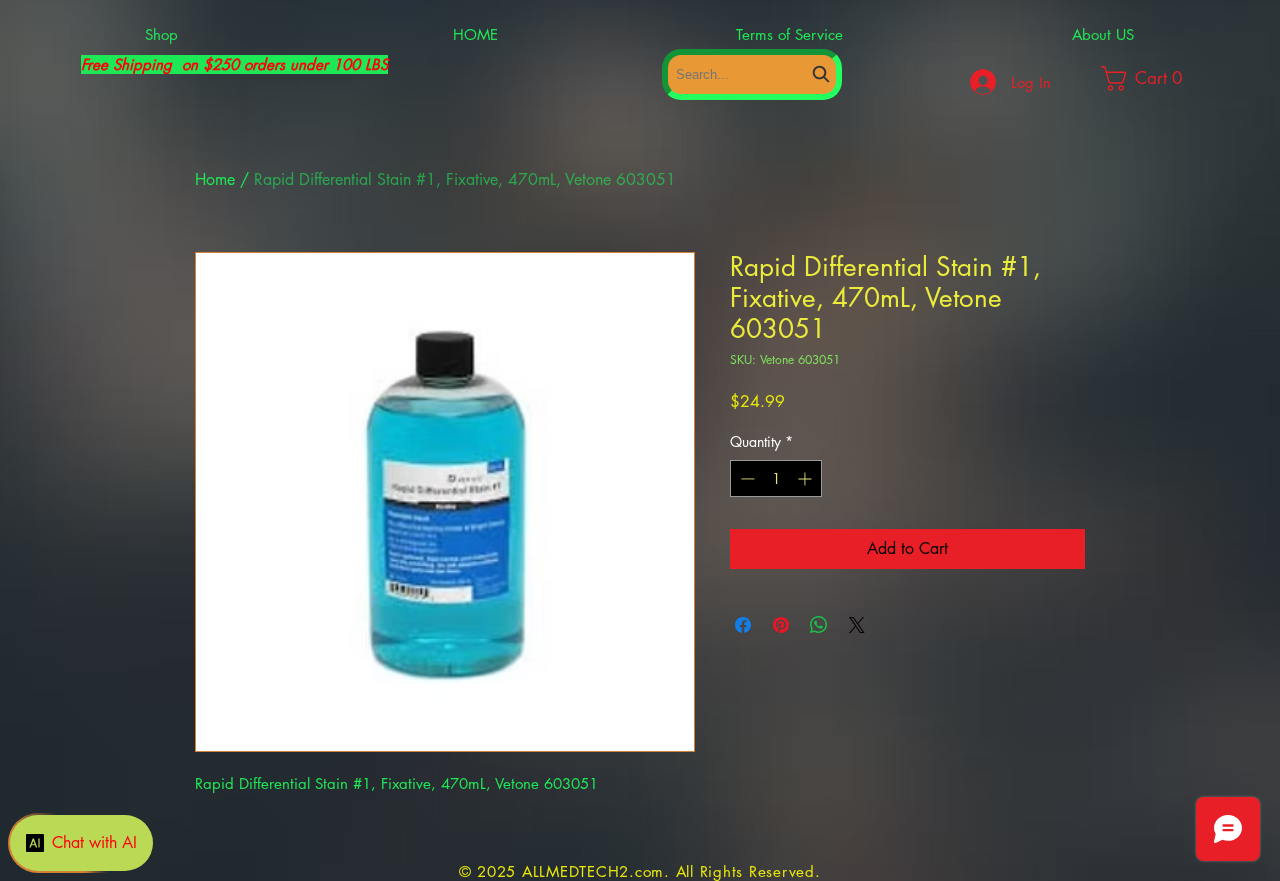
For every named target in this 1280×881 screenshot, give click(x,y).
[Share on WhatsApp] (819, 625)
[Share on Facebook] (743, 625)
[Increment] (806, 478)
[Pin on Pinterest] (781, 625)
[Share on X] (857, 625)
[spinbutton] (776, 478)
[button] (1161, 78)
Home (215, 179)
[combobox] (752, 74)
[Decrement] (745, 478)
